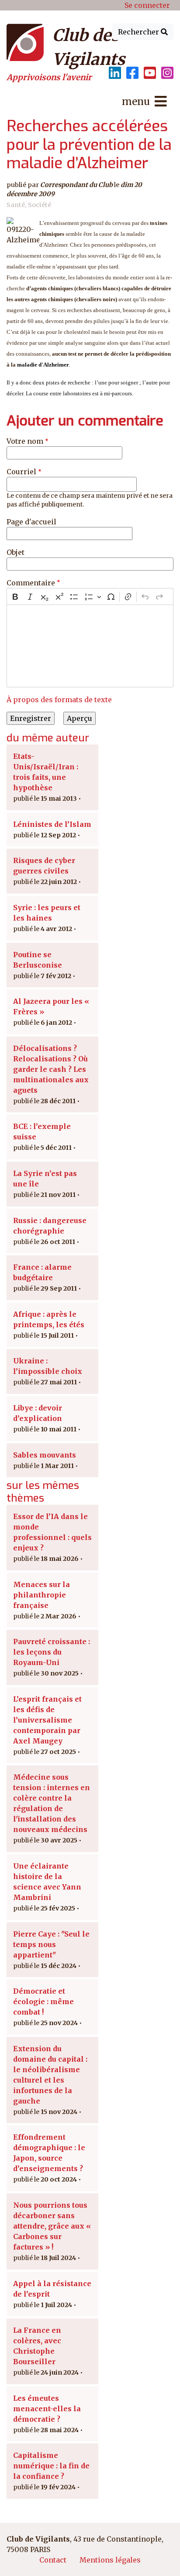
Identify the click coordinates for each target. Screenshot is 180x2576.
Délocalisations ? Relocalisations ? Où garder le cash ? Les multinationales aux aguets (51, 1069)
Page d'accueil (31, 522)
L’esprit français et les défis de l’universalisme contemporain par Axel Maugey (47, 1720)
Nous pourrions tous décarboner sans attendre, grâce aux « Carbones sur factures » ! (52, 2226)
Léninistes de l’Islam (52, 824)
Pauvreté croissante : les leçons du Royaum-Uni (52, 1652)
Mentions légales (110, 2560)
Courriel (21, 472)
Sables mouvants (45, 1455)
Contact (53, 2560)
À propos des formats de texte (59, 700)
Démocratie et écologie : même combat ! (43, 2002)
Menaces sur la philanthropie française (42, 1595)
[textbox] (90, 646)
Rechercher (139, 32)
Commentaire (31, 583)
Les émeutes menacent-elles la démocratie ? (47, 2409)
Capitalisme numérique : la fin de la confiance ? (51, 2466)
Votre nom (25, 441)
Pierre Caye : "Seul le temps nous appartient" (51, 1944)
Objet (16, 552)
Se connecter (147, 5)
